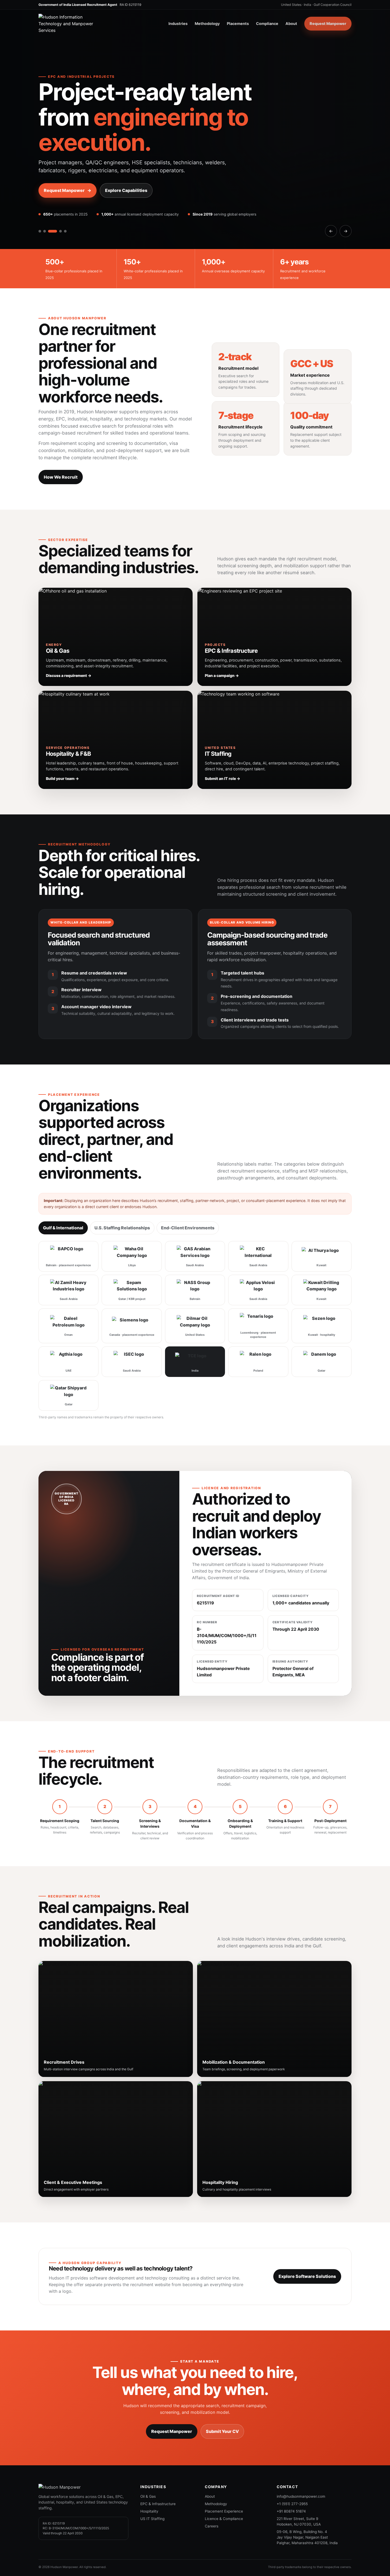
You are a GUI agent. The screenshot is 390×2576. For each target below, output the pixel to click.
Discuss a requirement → (69, 675)
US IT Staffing (152, 2519)
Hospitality (149, 2511)
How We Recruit (61, 477)
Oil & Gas (148, 2496)
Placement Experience (224, 2511)
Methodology (207, 23)
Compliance (267, 23)
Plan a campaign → (222, 675)
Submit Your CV (222, 2431)
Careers (212, 2526)
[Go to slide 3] (53, 231)
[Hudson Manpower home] (71, 24)
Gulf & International (63, 1228)
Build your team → (62, 778)
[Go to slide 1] (40, 231)
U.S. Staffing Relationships (122, 1228)
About (291, 23)
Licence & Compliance (224, 2519)
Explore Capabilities (126, 190)
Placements (238, 23)
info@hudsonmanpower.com (301, 2496)
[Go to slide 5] (65, 231)
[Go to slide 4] (60, 231)
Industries (178, 23)
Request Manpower (328, 23)
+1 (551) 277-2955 (292, 2504)
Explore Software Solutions (307, 2276)
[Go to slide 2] (45, 231)
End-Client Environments (188, 1228)
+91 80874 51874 (291, 2511)
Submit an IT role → (222, 778)
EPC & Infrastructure (158, 2504)
